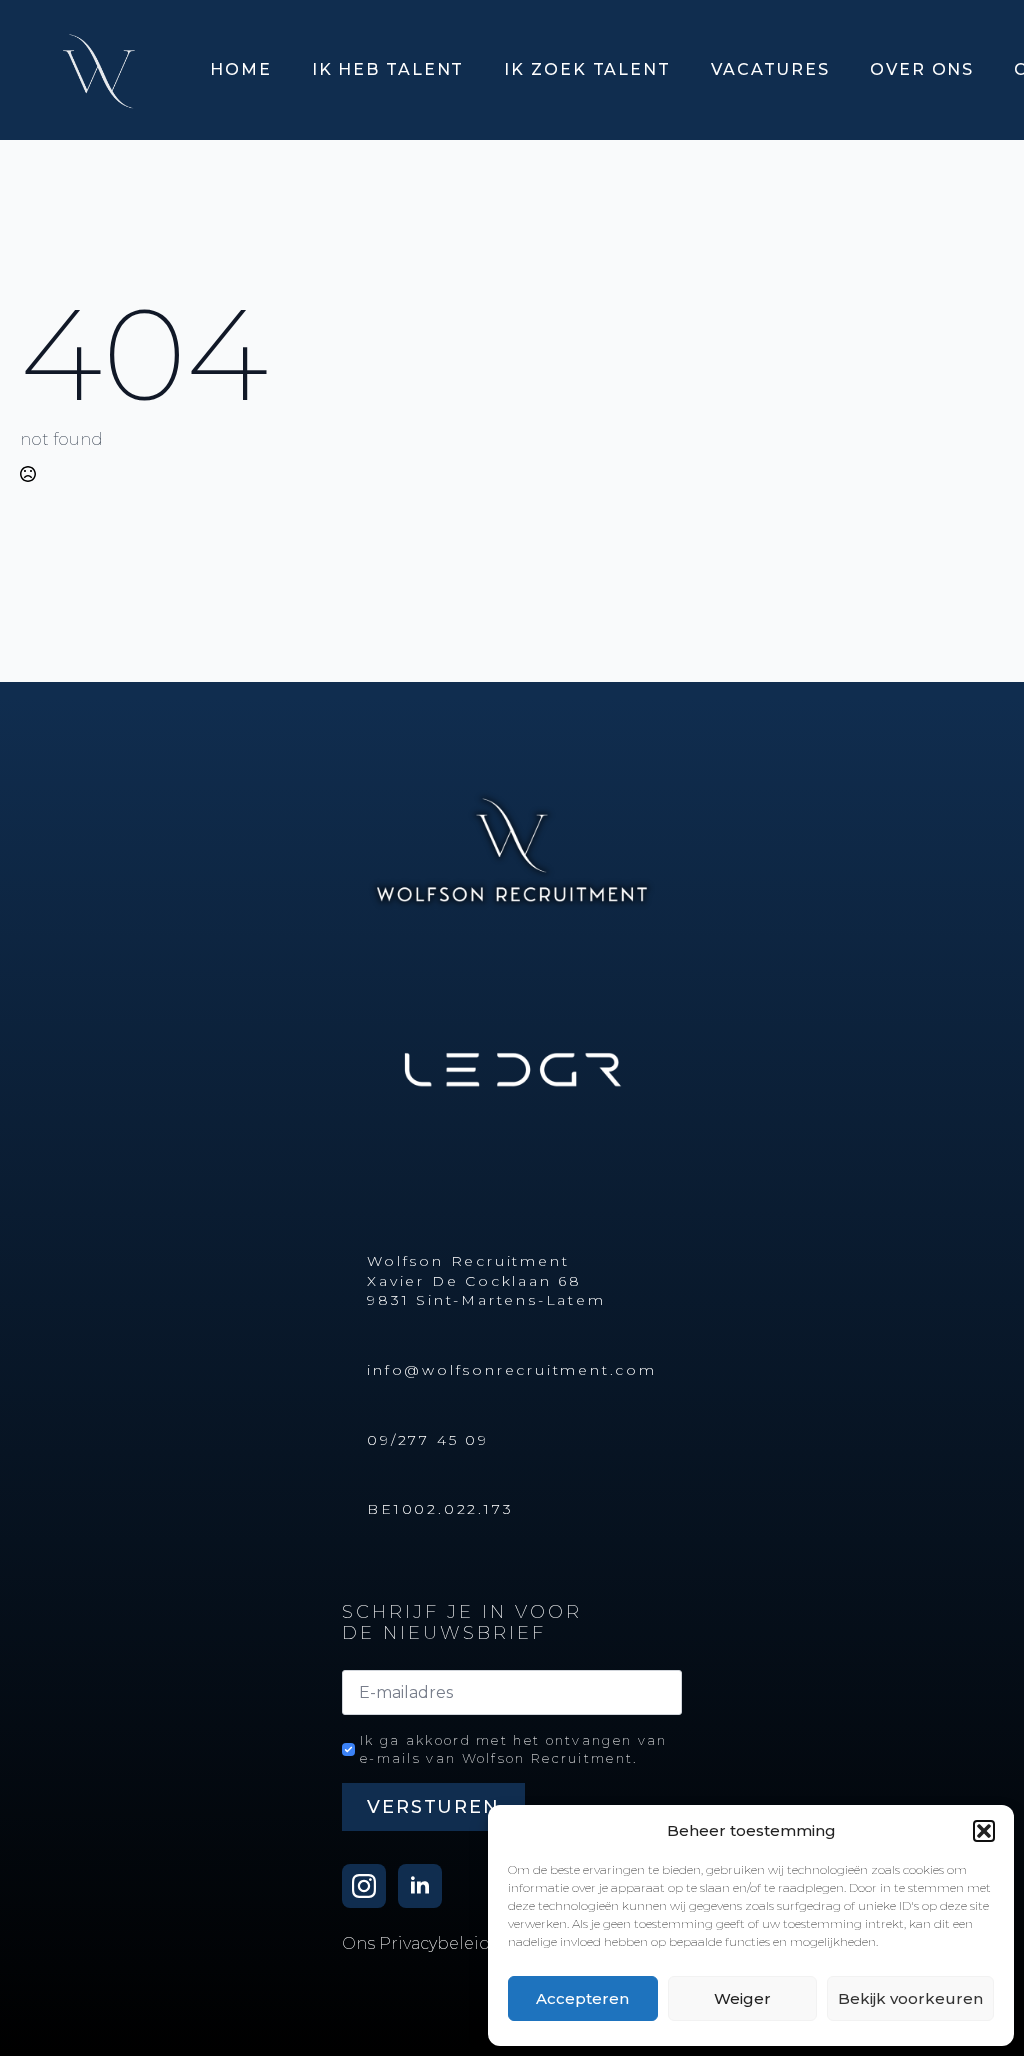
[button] (984, 1831)
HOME (241, 69)
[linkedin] (420, 1886)
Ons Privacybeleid (416, 1943)
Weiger (742, 1998)
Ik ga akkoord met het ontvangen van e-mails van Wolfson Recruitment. (514, 1749)
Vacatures (770, 69)
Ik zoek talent (587, 69)
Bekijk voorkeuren (910, 1998)
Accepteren (582, 1998)
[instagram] (364, 1886)
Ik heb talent (388, 69)
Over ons (922, 69)
